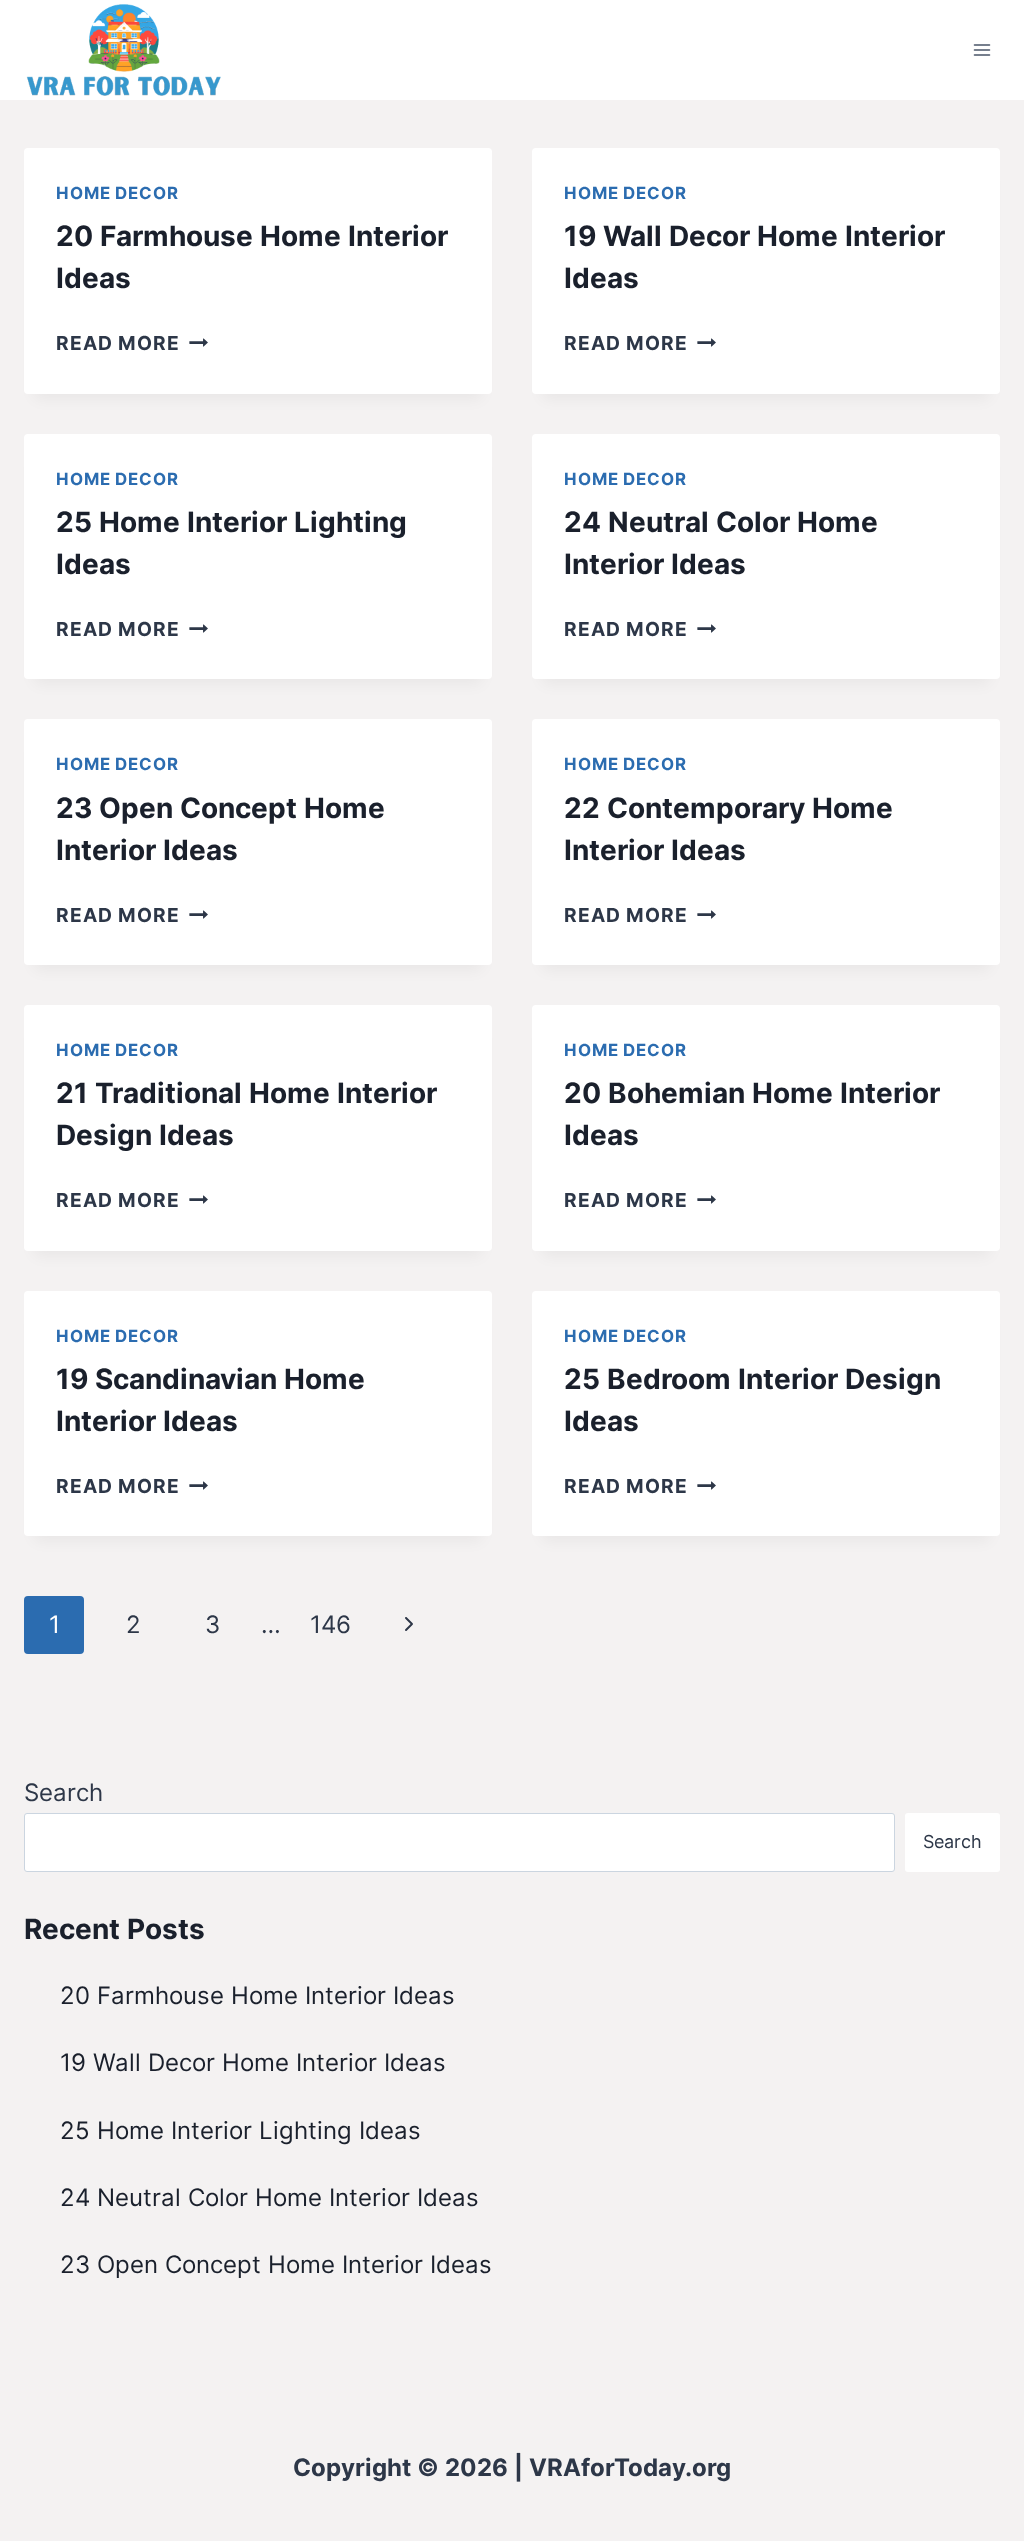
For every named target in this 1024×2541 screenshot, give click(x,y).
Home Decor (117, 193)
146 (330, 1624)
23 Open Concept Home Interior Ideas (276, 2264)
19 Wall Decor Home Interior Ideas (253, 2062)
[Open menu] (981, 49)
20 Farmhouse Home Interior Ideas (257, 1995)
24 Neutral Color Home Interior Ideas (269, 2197)
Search (63, 1792)
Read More (132, 343)
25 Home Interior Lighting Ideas (240, 2130)
